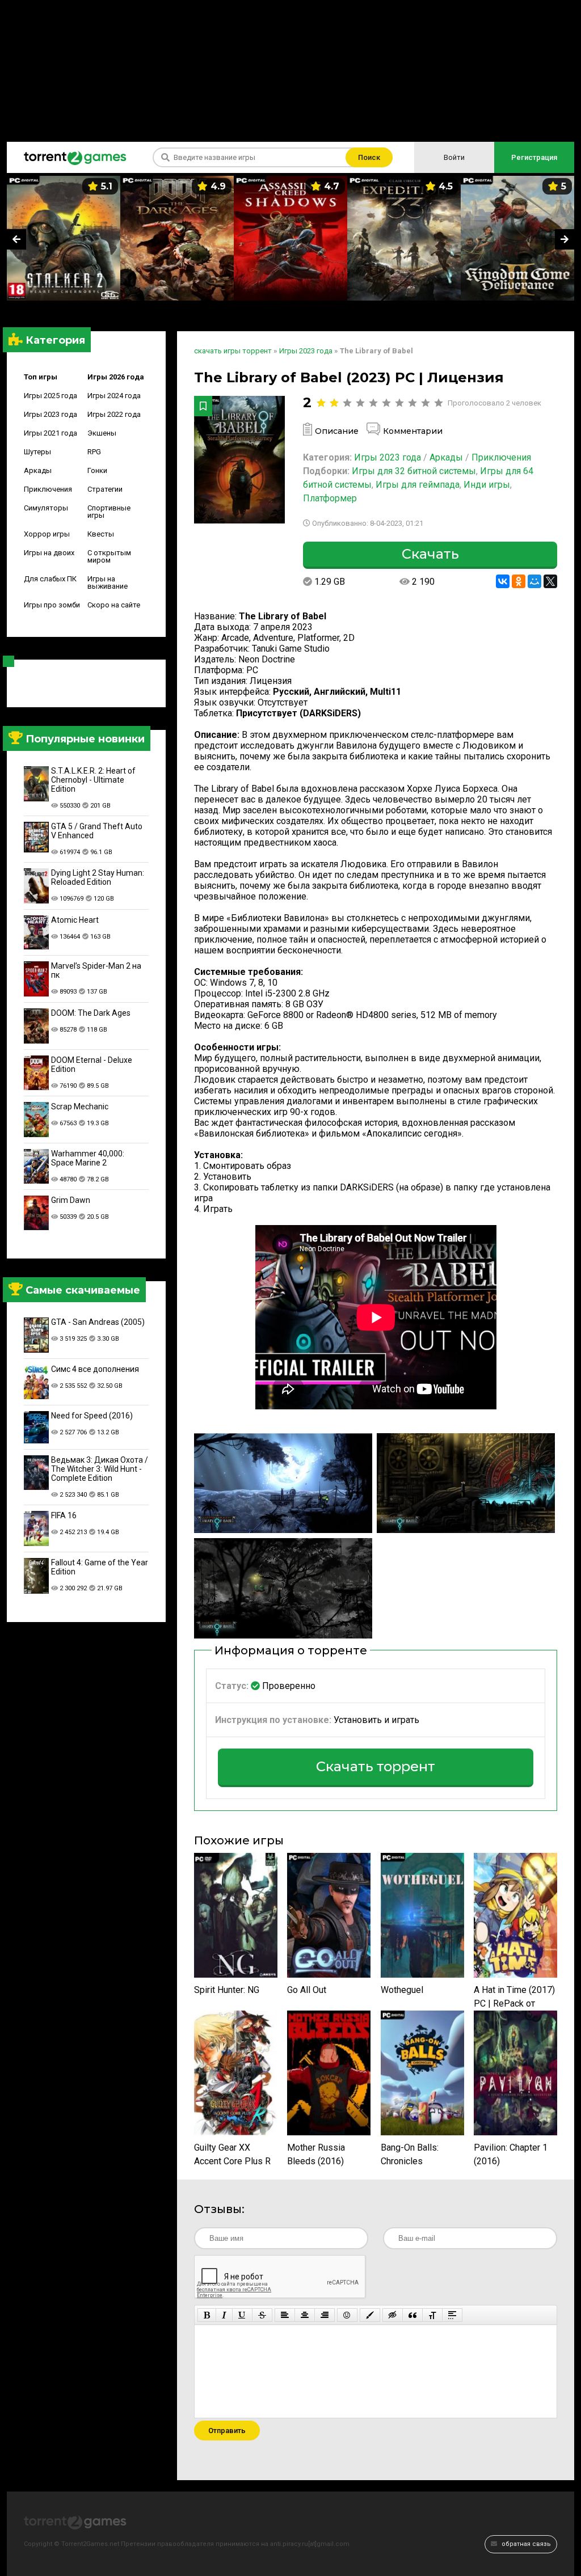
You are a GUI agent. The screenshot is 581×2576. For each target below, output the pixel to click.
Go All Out (307, 1990)
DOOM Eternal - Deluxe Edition (92, 1065)
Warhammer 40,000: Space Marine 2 (88, 1158)
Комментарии (413, 431)
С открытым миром (109, 556)
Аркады (38, 470)
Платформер (330, 498)
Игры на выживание (108, 582)
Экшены (102, 433)
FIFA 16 (64, 1515)
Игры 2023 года (50, 414)
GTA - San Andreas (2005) (98, 1322)
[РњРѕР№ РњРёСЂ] (534, 581)
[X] (550, 581)
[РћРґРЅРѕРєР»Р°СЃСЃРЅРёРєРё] (519, 581)
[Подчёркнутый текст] (242, 2315)
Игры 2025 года (50, 396)
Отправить (227, 2431)
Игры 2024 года (114, 396)
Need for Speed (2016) (92, 1416)
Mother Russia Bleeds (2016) (316, 2154)
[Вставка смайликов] (347, 2315)
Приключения (48, 489)
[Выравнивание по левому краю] (285, 2315)
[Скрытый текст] (393, 2315)
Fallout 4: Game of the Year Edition (100, 1567)
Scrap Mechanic (80, 1107)
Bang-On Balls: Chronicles (410, 2154)
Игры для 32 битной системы (414, 471)
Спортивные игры (109, 512)
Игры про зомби (52, 605)
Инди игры (487, 485)
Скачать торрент (376, 1766)
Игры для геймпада (418, 485)
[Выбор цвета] (370, 2315)
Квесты (101, 534)
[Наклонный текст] (224, 2315)
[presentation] (16, 239)
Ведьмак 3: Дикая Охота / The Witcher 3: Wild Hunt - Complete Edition (100, 1469)
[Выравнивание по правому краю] (325, 2315)
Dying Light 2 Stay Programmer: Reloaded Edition (98, 877)
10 (438, 403)
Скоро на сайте (114, 605)
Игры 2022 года (114, 414)
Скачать (430, 554)
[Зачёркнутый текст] (262, 2315)
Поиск (369, 157)
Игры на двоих (49, 553)
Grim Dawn (71, 1200)
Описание (337, 431)
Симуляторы (46, 508)
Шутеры (37, 452)
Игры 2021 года (50, 433)
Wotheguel (402, 1990)
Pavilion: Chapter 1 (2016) (511, 2154)
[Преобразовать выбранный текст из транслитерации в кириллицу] (432, 2315)
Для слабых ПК (50, 579)
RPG (94, 452)
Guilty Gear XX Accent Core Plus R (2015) (232, 2155)
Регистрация (534, 157)
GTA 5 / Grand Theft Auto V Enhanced (97, 831)
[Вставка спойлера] (452, 2315)
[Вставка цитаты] (412, 2315)
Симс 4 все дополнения (95, 1369)
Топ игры (41, 377)
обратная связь (525, 2544)
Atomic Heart (75, 920)
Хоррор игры (47, 534)
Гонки (97, 470)
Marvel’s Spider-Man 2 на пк (96, 970)
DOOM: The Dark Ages (91, 1013)
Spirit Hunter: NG (227, 1990)
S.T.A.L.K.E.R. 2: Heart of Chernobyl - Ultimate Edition (93, 780)
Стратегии (105, 489)
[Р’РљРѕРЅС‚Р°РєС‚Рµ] (503, 581)
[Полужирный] (207, 2315)
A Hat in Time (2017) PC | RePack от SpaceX (514, 1998)
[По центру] (305, 2315)
